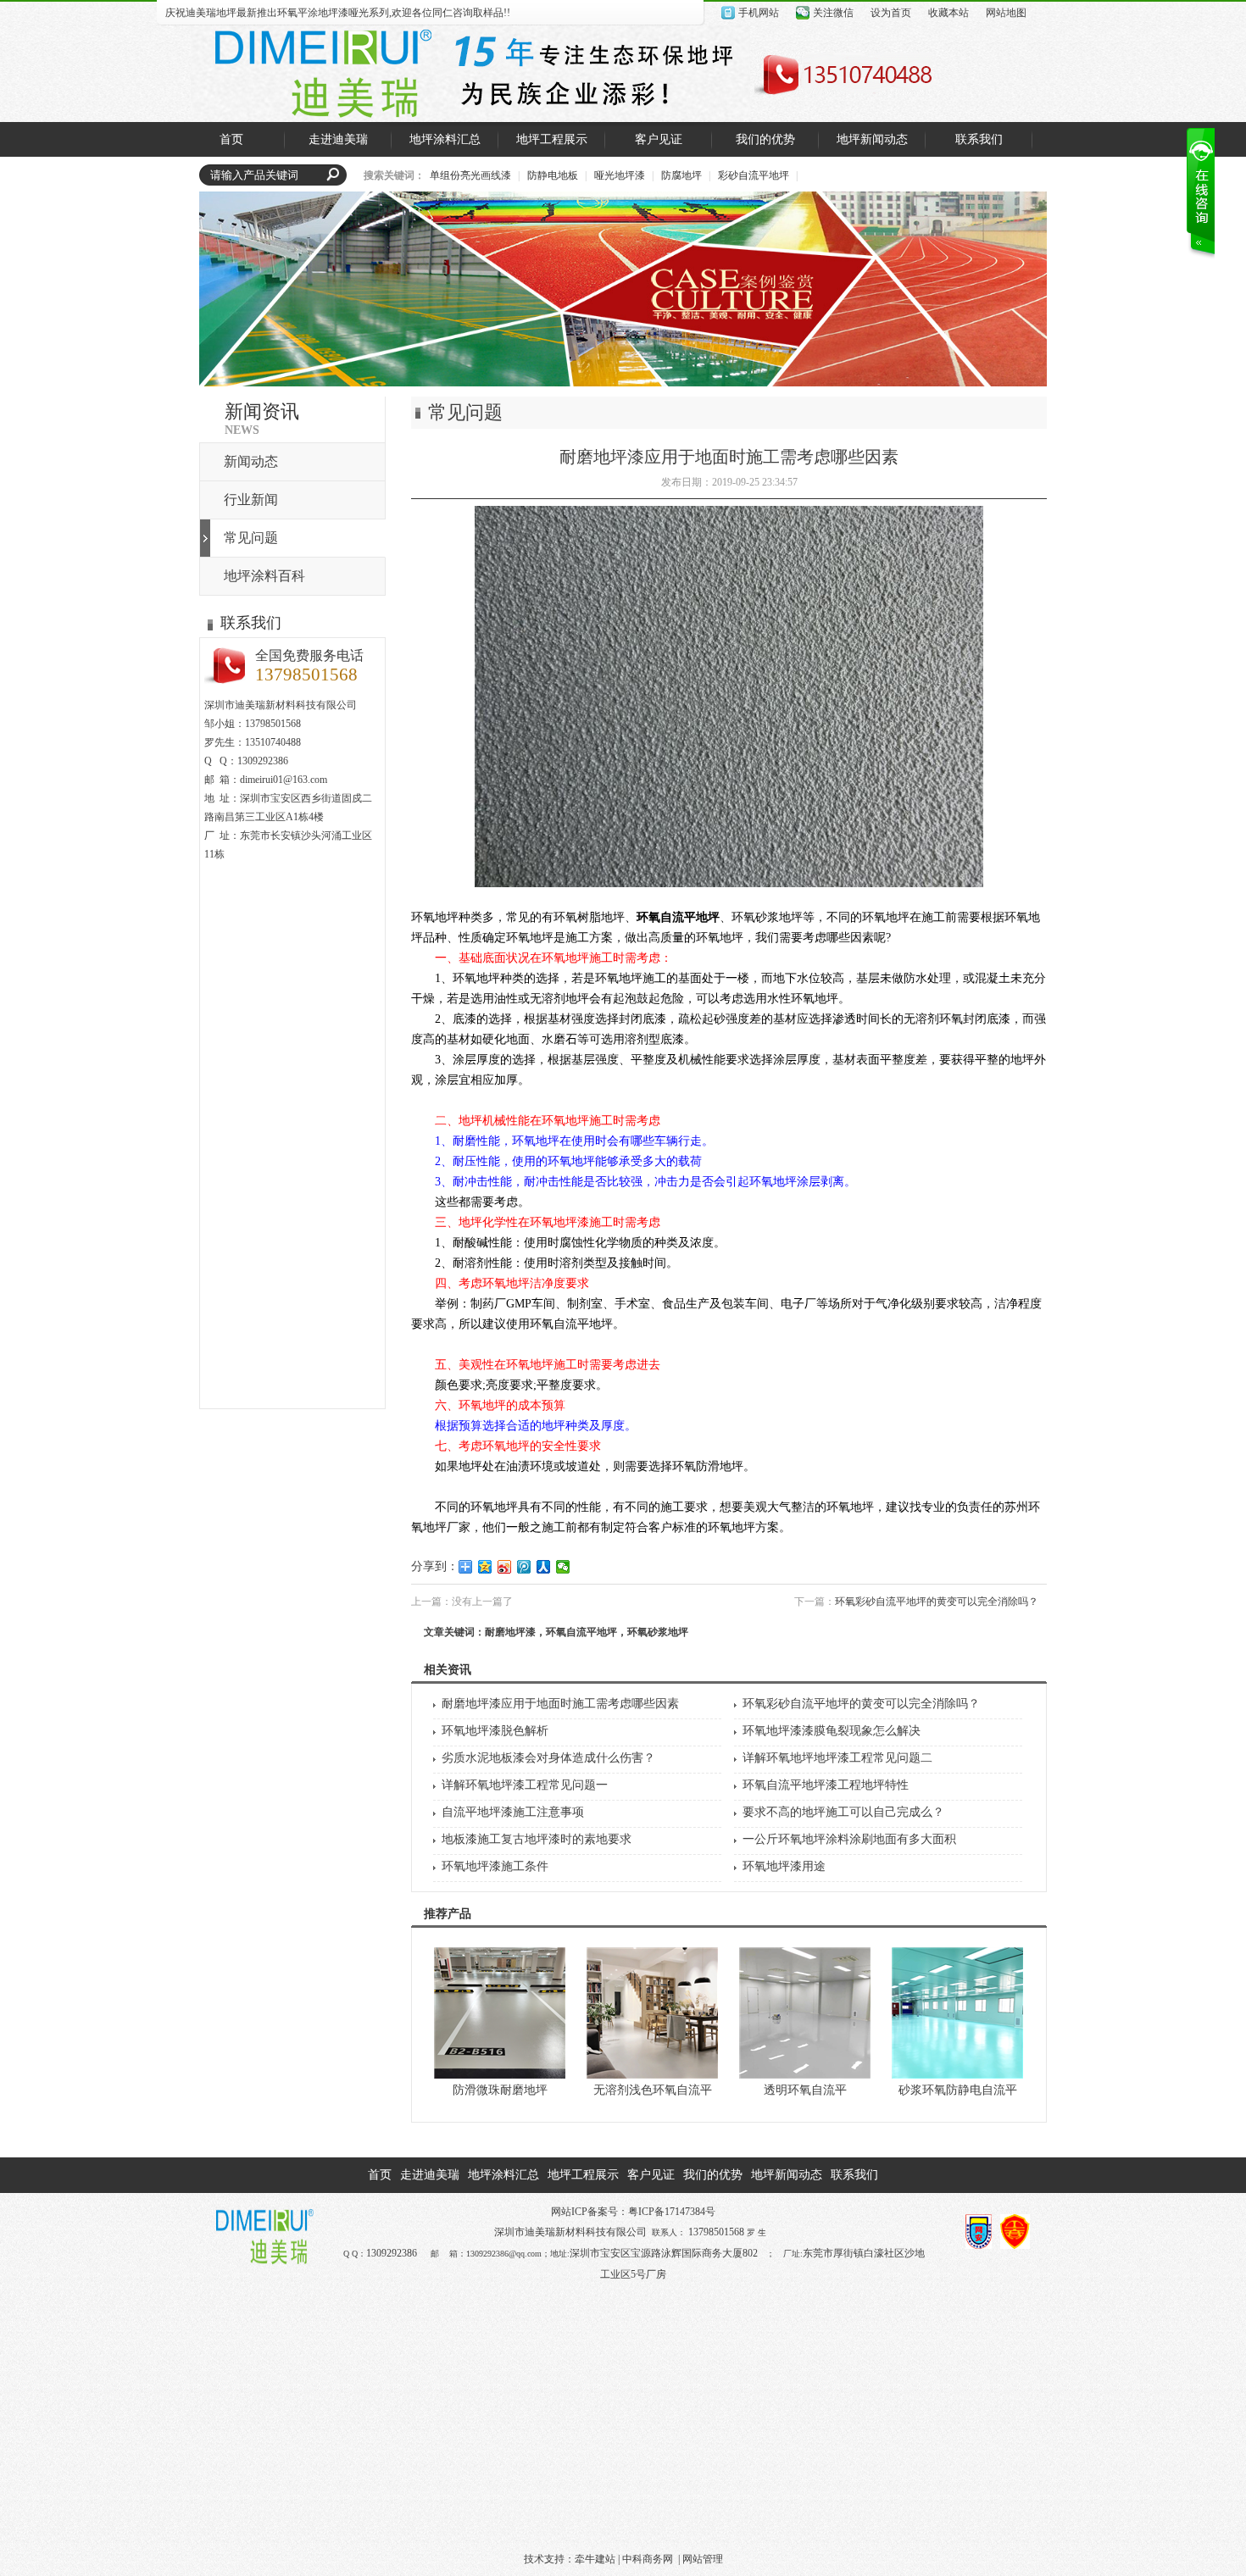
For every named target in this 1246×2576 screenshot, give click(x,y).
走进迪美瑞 (430, 2175)
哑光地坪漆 (620, 175)
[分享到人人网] (544, 1567)
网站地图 (1006, 13)
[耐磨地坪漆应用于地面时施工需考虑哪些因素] (729, 883)
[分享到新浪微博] (505, 1567)
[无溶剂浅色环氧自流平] (652, 2075)
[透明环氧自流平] (805, 2075)
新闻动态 (251, 461)
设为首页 (891, 13)
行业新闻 (251, 500)
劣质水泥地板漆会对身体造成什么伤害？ (548, 1758)
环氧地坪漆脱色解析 (495, 1731)
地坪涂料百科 (264, 576)
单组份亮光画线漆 (470, 175)
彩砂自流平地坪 (754, 175)
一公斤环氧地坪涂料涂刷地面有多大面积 (849, 1839)
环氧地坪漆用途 (784, 1866)
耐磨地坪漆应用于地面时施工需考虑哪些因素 (560, 1704)
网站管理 (703, 2559)
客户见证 (651, 2175)
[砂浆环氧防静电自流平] (957, 2075)
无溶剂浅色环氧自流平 (653, 2090)
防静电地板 (553, 175)
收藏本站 (948, 13)
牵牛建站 (595, 2559)
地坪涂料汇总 (503, 2175)
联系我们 (854, 2175)
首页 (380, 2175)
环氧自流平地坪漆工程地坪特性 (826, 1785)
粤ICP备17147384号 (672, 2212)
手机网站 (759, 13)
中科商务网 (648, 2559)
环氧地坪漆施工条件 (495, 1866)
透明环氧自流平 (805, 2090)
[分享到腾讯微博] (524, 1567)
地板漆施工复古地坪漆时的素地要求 (537, 1839)
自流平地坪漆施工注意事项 (513, 1812)
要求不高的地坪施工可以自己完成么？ (843, 1812)
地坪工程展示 (583, 2175)
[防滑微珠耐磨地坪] (500, 2075)
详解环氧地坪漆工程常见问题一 (525, 1785)
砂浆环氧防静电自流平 (958, 2090)
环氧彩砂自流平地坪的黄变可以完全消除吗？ (937, 1602)
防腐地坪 (681, 175)
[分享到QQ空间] (485, 1567)
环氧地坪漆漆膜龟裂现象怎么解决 (832, 1731)
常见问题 (251, 538)
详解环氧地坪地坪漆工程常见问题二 (837, 1758)
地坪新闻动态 (787, 2175)
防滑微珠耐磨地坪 (500, 2090)
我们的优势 (713, 2175)
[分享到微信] (563, 1567)
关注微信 (833, 13)
